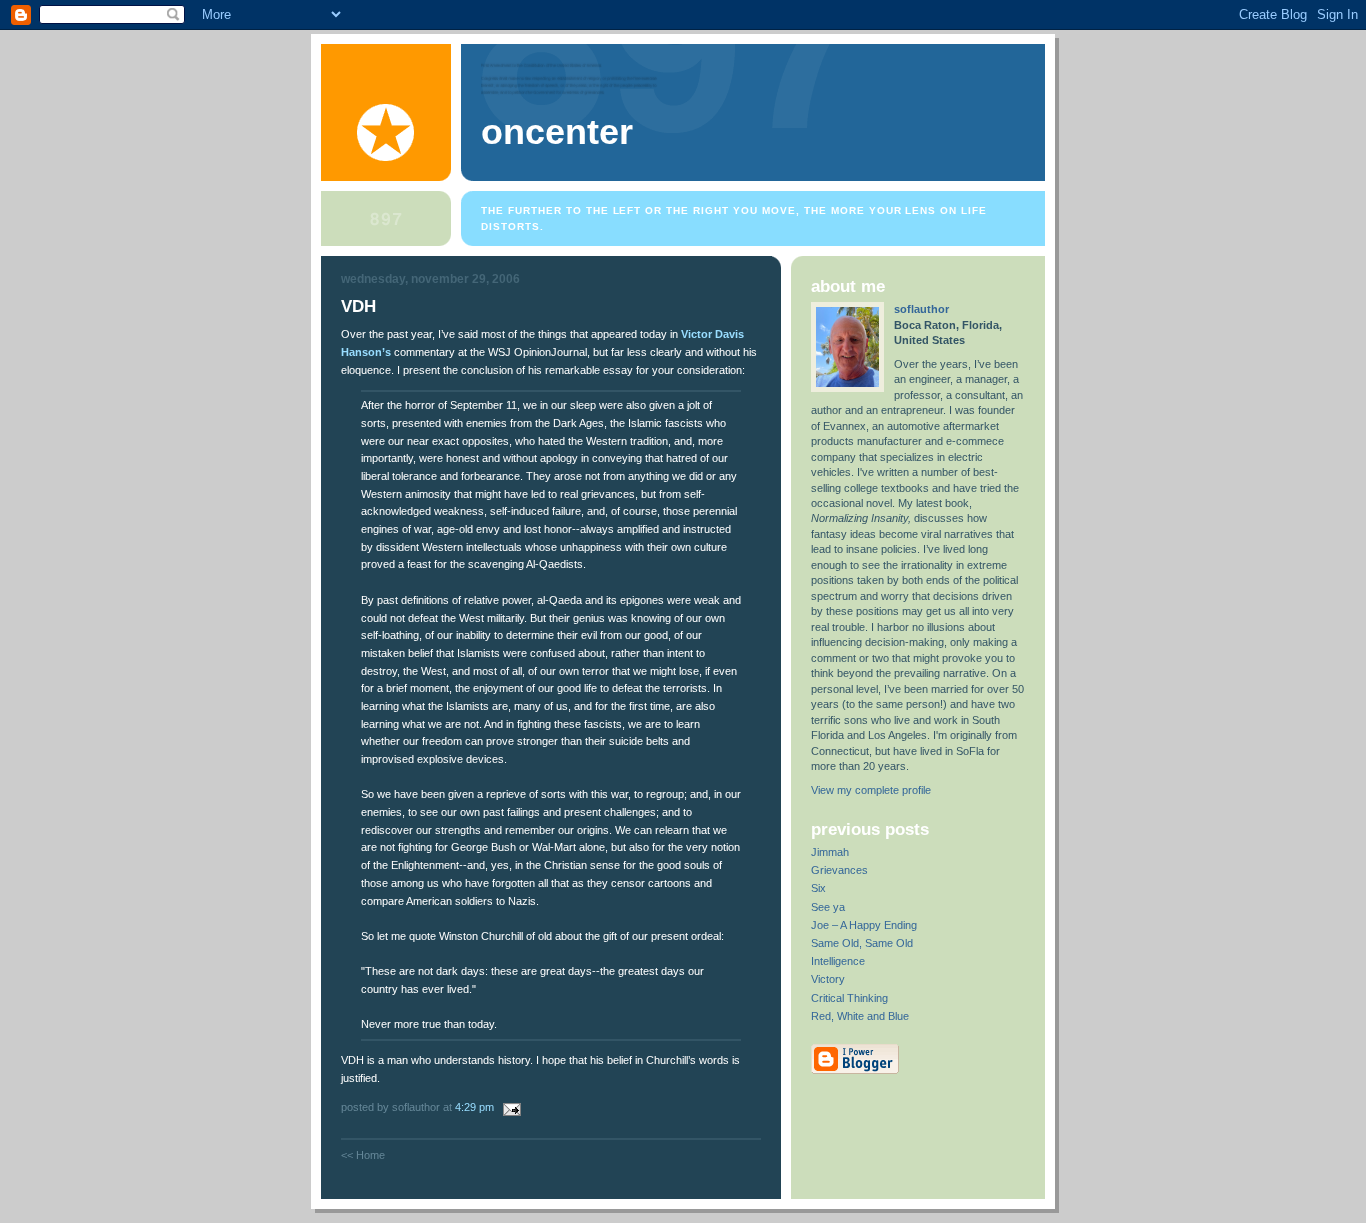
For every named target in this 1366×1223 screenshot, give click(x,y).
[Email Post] (509, 1107)
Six (818, 888)
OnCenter (557, 132)
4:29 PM (474, 1107)
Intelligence (838, 961)
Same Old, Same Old (862, 943)
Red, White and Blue (860, 1016)
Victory (828, 979)
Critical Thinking (849, 998)
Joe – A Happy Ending (864, 925)
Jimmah (830, 852)
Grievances (839, 870)
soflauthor (921, 309)
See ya (828, 907)
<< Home (363, 1155)
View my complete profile (871, 790)
